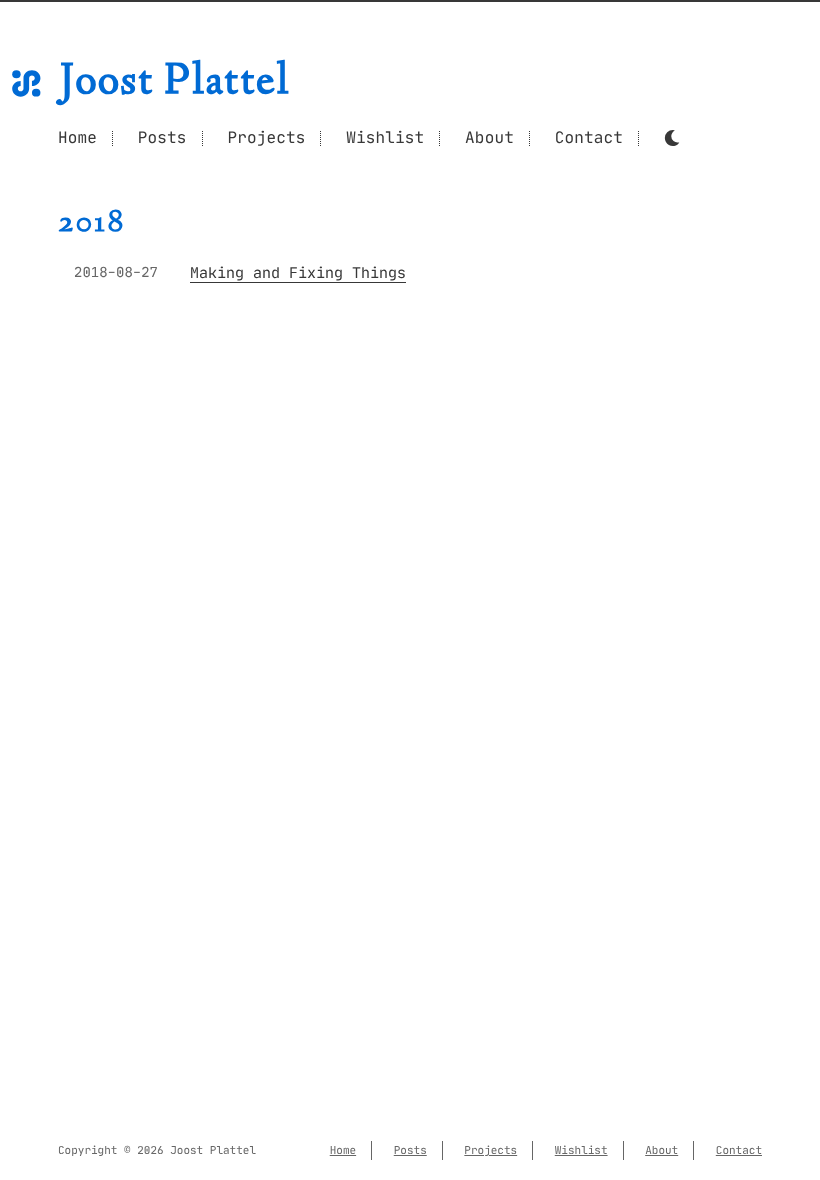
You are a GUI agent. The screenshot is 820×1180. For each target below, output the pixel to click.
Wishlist (385, 138)
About (489, 138)
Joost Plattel (175, 83)
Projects (266, 138)
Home (77, 138)
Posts (162, 138)
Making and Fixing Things (298, 273)
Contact (589, 138)
